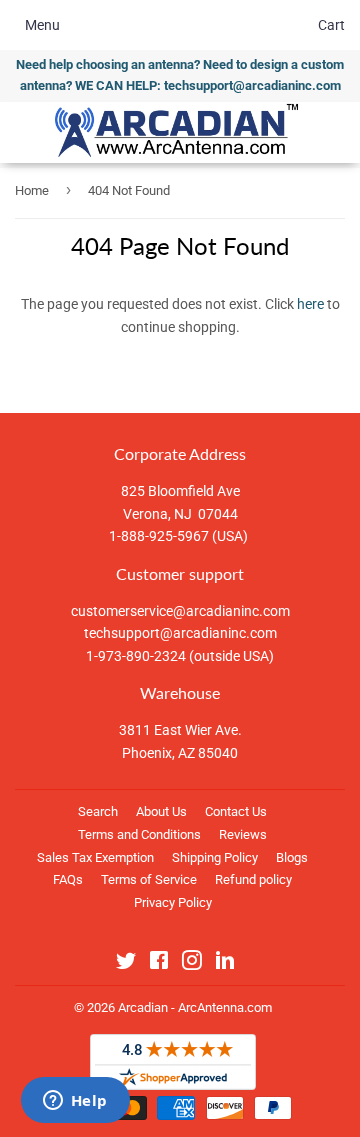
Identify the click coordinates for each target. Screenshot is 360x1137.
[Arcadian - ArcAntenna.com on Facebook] (159, 964)
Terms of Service (149, 879)
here (310, 304)
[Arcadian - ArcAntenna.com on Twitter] (126, 964)
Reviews (243, 834)
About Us (161, 811)
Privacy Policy (173, 902)
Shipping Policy (215, 857)
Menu (42, 25)
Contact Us (236, 811)
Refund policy (253, 879)
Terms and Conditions (139, 834)
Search (98, 811)
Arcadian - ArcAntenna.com (195, 1007)
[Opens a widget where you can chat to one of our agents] (75, 1102)
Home (32, 190)
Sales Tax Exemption (95, 857)
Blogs (292, 857)
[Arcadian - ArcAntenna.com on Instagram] (192, 964)
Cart (331, 25)
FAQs (68, 879)
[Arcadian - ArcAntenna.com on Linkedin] (225, 964)
